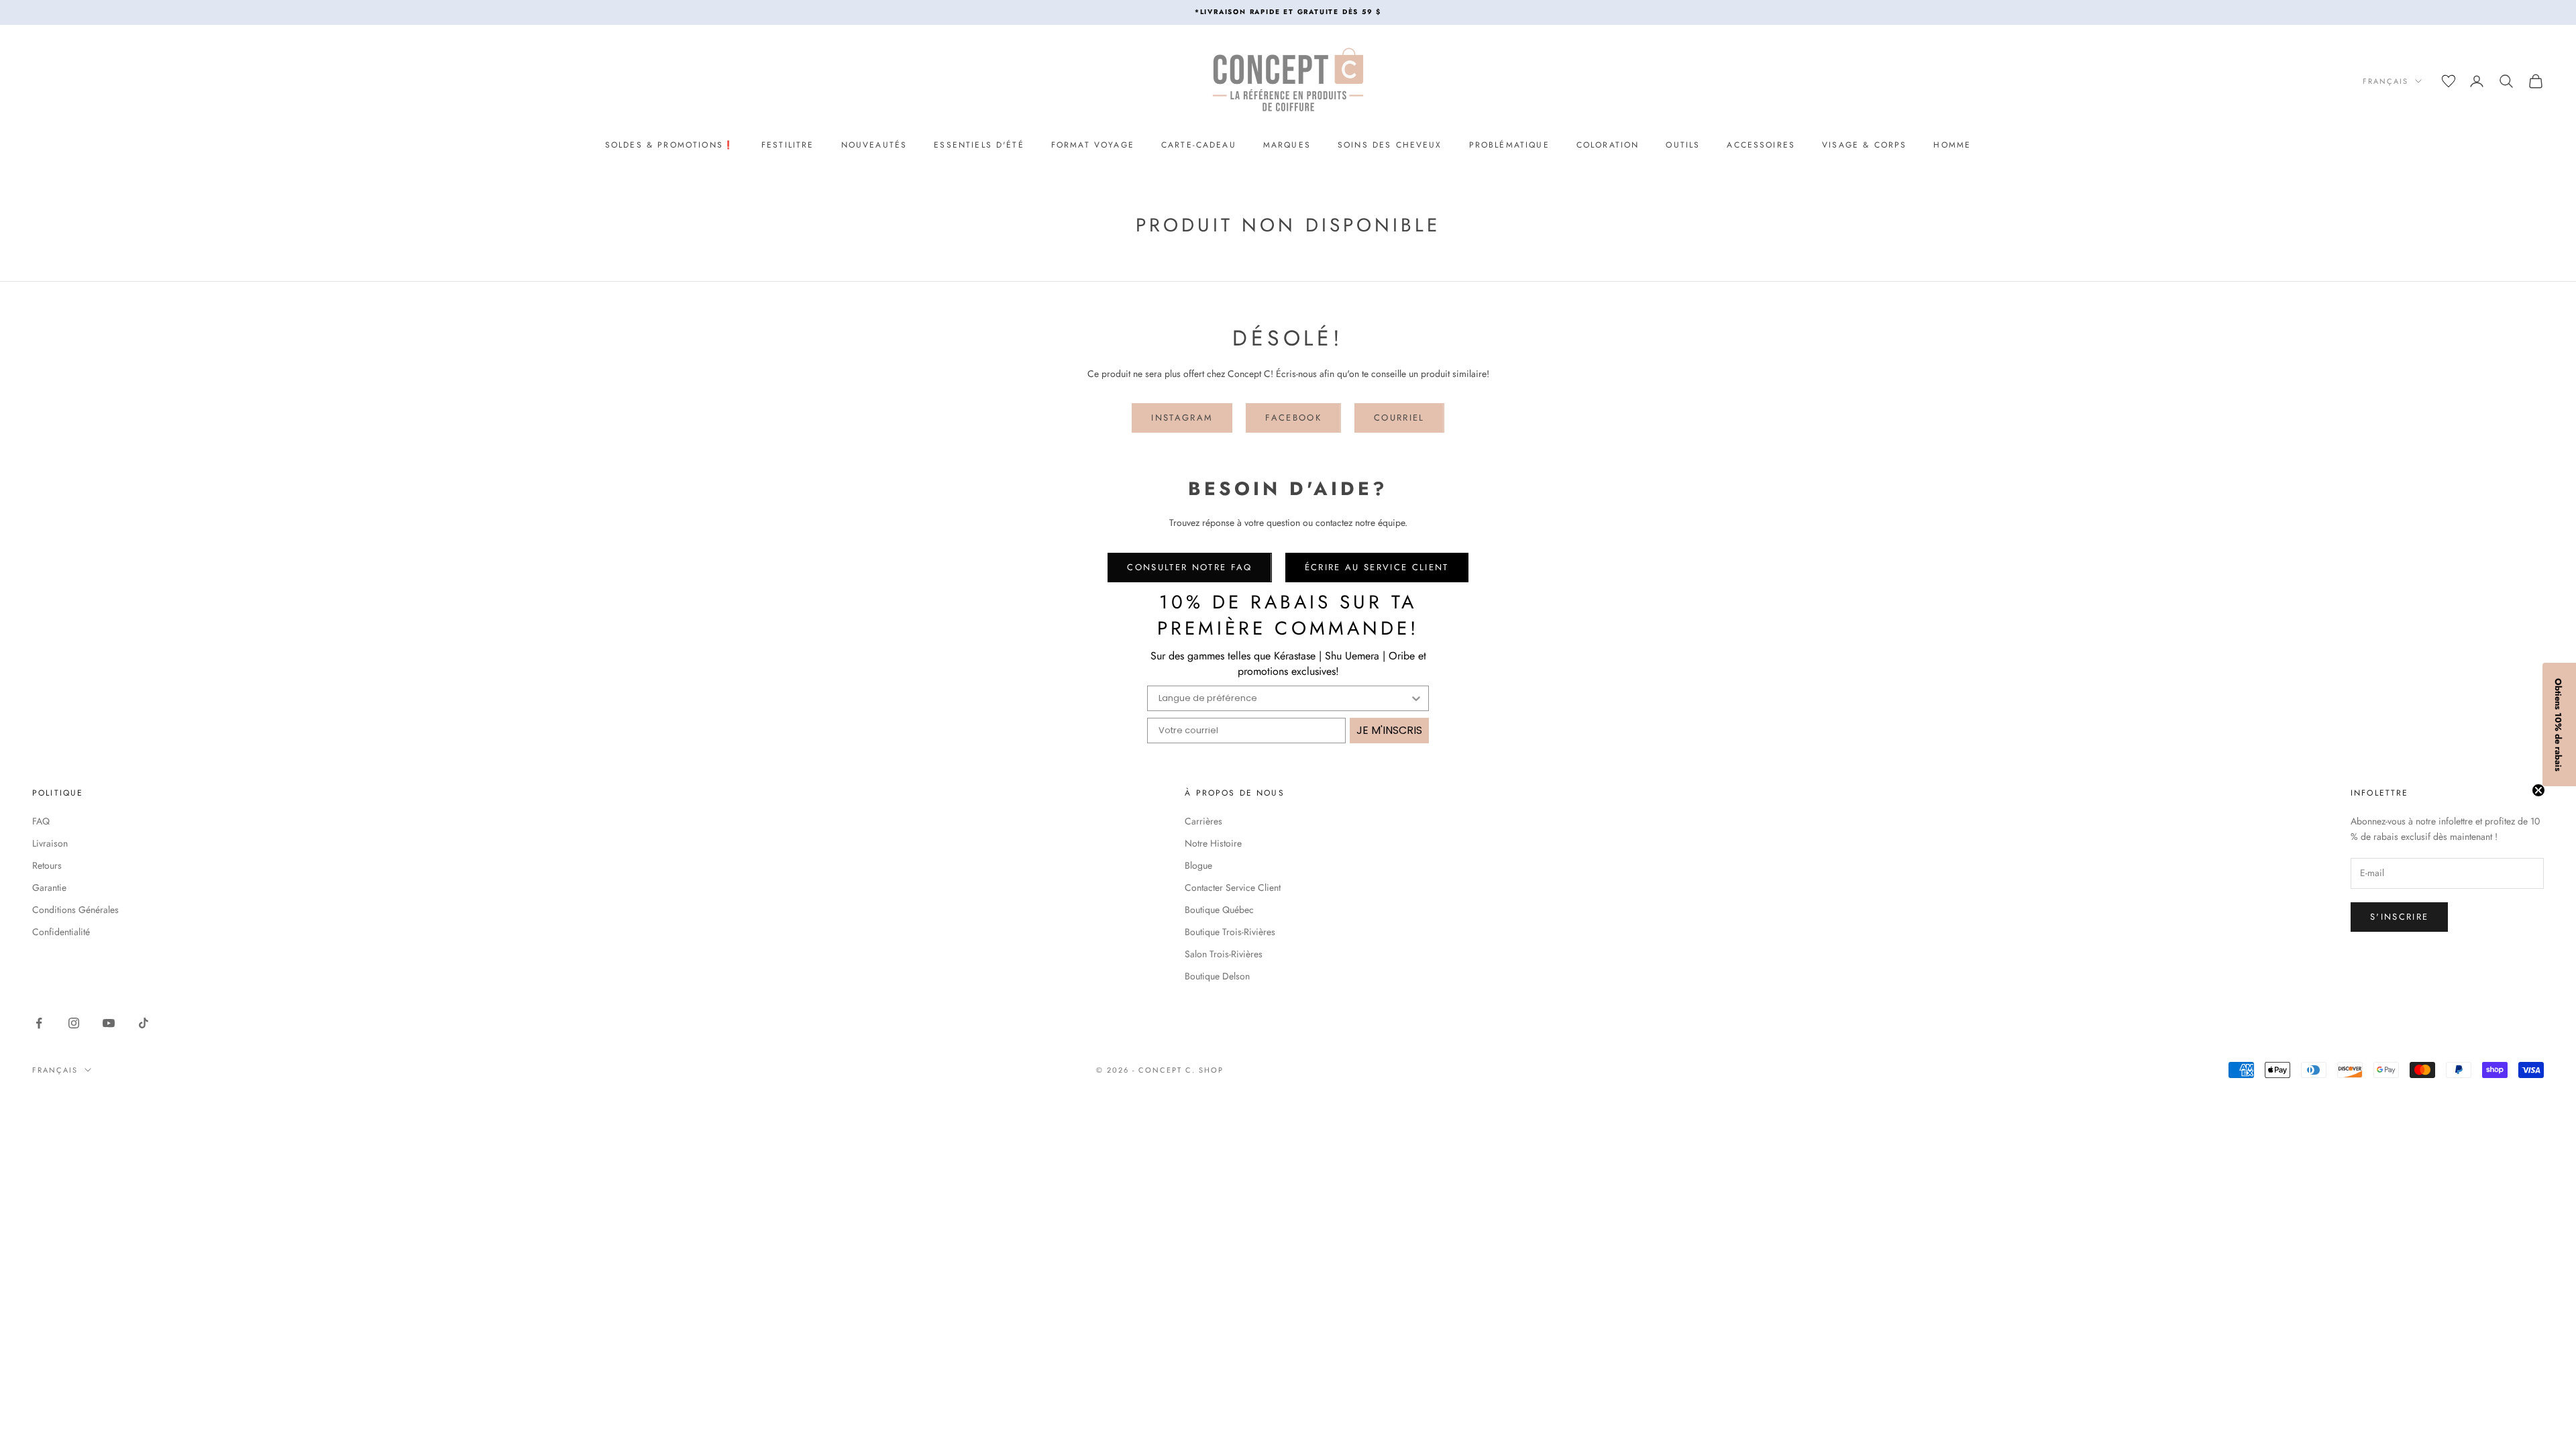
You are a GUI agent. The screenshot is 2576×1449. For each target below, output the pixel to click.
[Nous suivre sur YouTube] (109, 1023)
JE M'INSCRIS (1389, 730)
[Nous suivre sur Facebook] (39, 1023)
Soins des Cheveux (1390, 145)
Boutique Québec (1219, 910)
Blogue (1198, 865)
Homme (1952, 145)
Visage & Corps (1864, 145)
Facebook (1293, 418)
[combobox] (1284, 698)
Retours (47, 865)
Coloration (1608, 145)
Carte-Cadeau (1199, 145)
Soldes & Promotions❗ (670, 145)
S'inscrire (2399, 917)
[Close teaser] (2538, 790)
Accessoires (1761, 145)
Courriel (1399, 418)
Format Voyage (1093, 145)
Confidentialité (61, 932)
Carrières (1203, 821)
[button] (2559, 724)
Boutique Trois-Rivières (1230, 932)
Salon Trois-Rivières (1224, 954)
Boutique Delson (1217, 976)
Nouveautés (874, 145)
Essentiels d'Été (979, 145)
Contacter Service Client (1233, 888)
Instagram (1182, 418)
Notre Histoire (1213, 843)
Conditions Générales (75, 910)
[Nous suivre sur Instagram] (74, 1023)
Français (2385, 81)
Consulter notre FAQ (1189, 567)
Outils (1683, 145)
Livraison (50, 843)
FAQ (41, 821)
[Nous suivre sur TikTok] (144, 1023)
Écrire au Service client (1377, 567)
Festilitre (788, 145)
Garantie (49, 888)
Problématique (1509, 145)
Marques (1287, 145)
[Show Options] (1416, 698)
